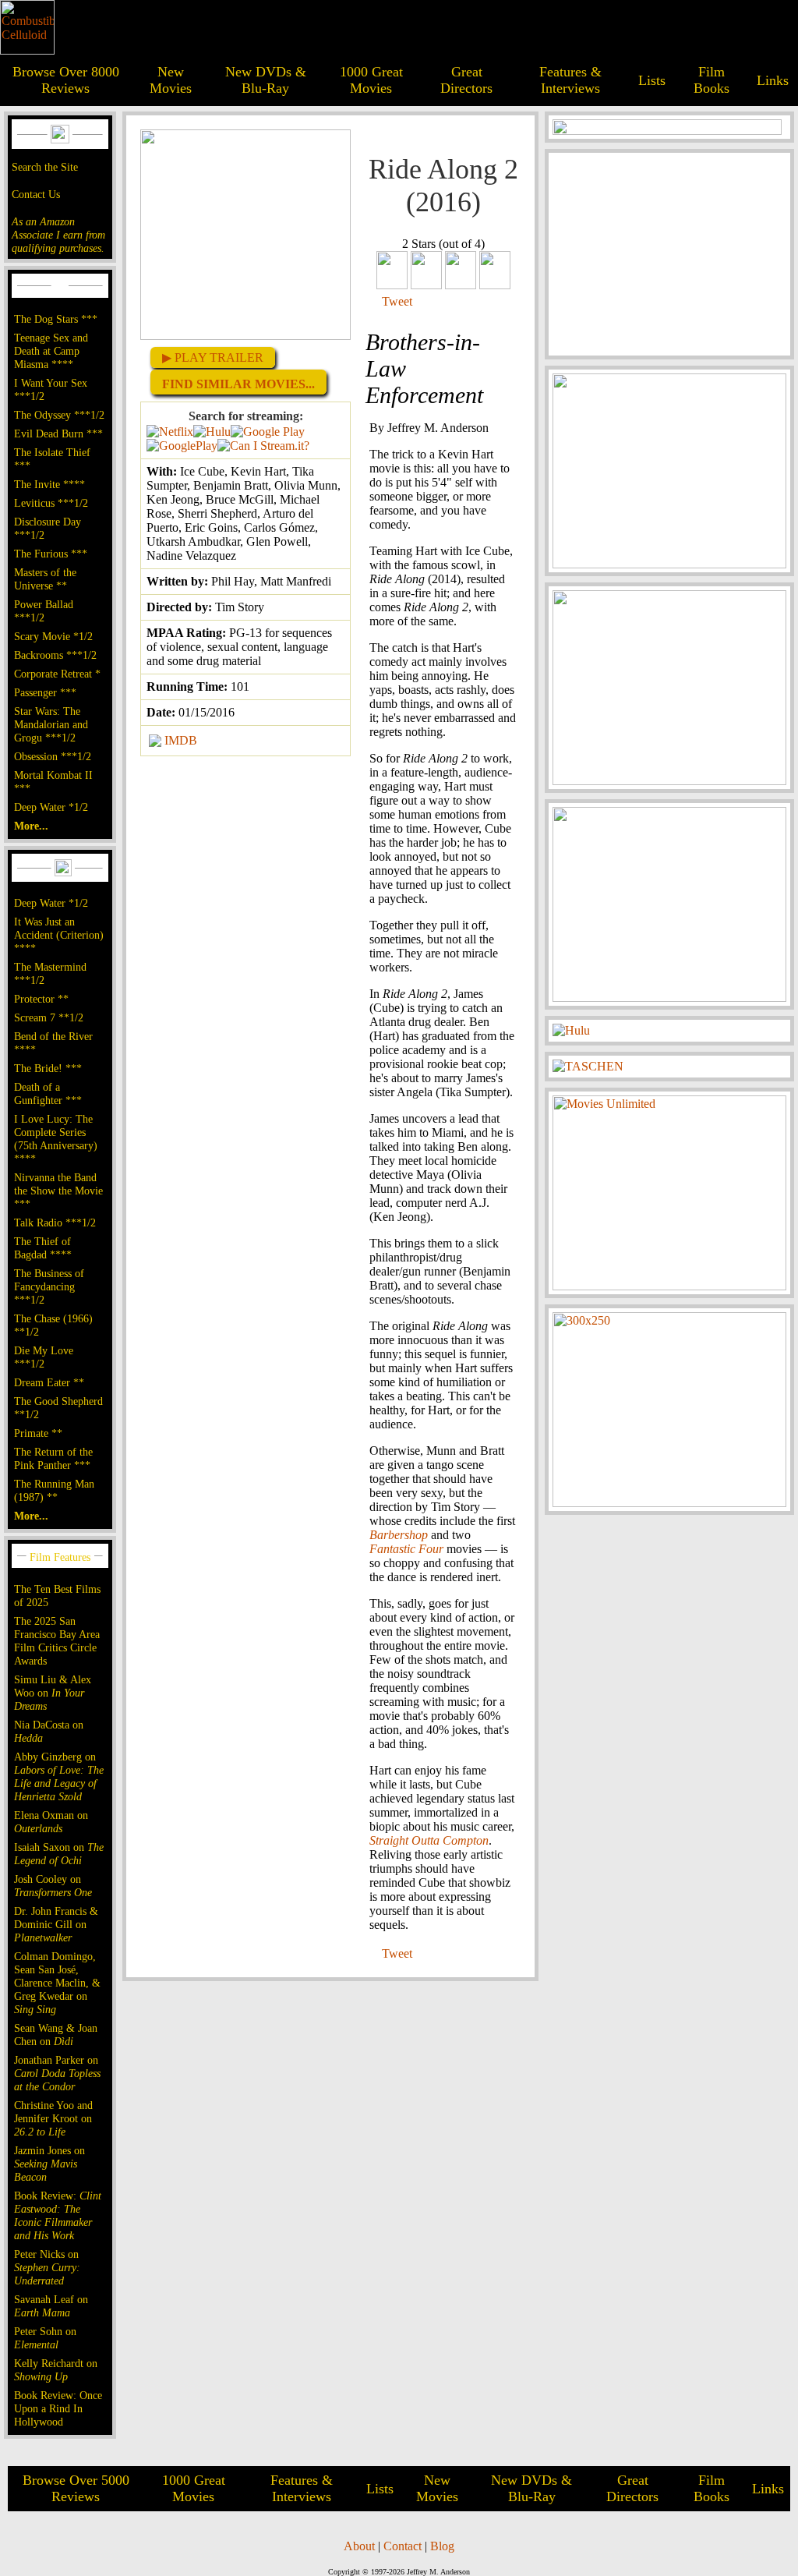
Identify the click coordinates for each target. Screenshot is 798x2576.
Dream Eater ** (49, 1382)
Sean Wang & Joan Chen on (56, 2035)
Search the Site (45, 167)
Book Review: (58, 2215)
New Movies (171, 80)
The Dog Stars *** (56, 319)
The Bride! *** (48, 1068)
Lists (652, 80)
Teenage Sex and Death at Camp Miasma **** (51, 351)
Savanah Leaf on (51, 2306)
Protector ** (41, 999)
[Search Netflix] (170, 432)
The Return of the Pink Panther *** (53, 1458)
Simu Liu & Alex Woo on (53, 1693)
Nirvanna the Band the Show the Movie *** (58, 1191)
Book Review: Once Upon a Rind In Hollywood (58, 2408)
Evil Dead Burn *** (58, 433)
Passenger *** (45, 692)
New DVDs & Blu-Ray (266, 80)
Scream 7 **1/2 (49, 1017)
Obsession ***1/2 (53, 756)
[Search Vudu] (268, 432)
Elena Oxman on (51, 1822)
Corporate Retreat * (57, 674)
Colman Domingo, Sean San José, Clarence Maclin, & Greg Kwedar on (57, 1983)
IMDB (181, 740)
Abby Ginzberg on (59, 1776)
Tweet (397, 301)
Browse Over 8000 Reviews (66, 80)
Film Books (711, 80)
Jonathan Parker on (57, 2073)
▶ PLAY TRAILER (213, 357)
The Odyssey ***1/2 (59, 415)
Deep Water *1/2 (51, 807)
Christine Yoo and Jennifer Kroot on (53, 2118)
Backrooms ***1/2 (55, 655)
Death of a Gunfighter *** (48, 1093)
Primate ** (38, 1433)
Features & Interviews (570, 80)
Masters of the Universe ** (45, 579)
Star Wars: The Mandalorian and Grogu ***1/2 (51, 724)
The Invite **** (49, 484)
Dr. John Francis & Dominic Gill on (56, 1924)
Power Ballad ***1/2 (44, 611)
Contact (403, 2546)
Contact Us (36, 194)
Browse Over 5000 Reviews (76, 2488)
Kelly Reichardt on (56, 2370)
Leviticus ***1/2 (51, 503)
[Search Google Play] (182, 446)
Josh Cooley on (53, 1886)
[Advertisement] (669, 254)
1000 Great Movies (371, 80)
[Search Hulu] (212, 432)
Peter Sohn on (45, 2338)
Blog (442, 2546)
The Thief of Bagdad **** (43, 1248)
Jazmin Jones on (49, 2164)
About (359, 2546)
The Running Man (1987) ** (54, 1490)
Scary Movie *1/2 (53, 636)
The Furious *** (51, 554)
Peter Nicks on (47, 2267)
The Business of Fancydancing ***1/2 (49, 1286)
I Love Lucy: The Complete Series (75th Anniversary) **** (56, 1139)
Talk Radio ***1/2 (55, 1223)
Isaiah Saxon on (59, 1854)
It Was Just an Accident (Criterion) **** (59, 935)
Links (773, 80)
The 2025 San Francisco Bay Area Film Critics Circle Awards (57, 1641)
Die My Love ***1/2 (44, 1357)
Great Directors (466, 80)
